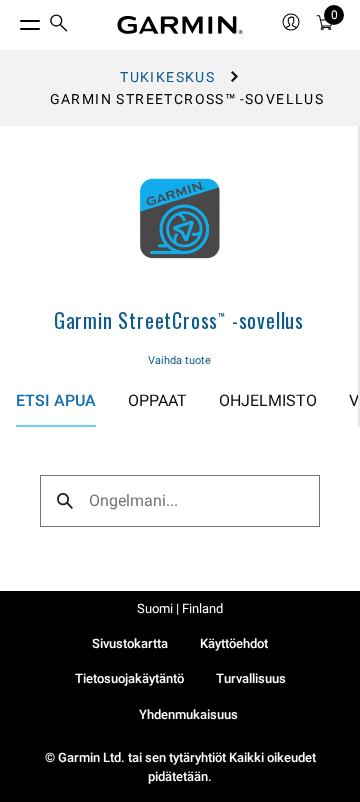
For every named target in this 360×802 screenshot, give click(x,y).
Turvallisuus (251, 678)
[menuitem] (59, 25)
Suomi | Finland (180, 608)
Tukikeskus (167, 77)
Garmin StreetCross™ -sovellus (179, 320)
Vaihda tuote (179, 360)
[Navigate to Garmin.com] (180, 25)
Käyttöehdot (234, 643)
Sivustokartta (130, 643)
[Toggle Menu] (12, 20)
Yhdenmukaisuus (188, 714)
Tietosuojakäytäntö (129, 678)
